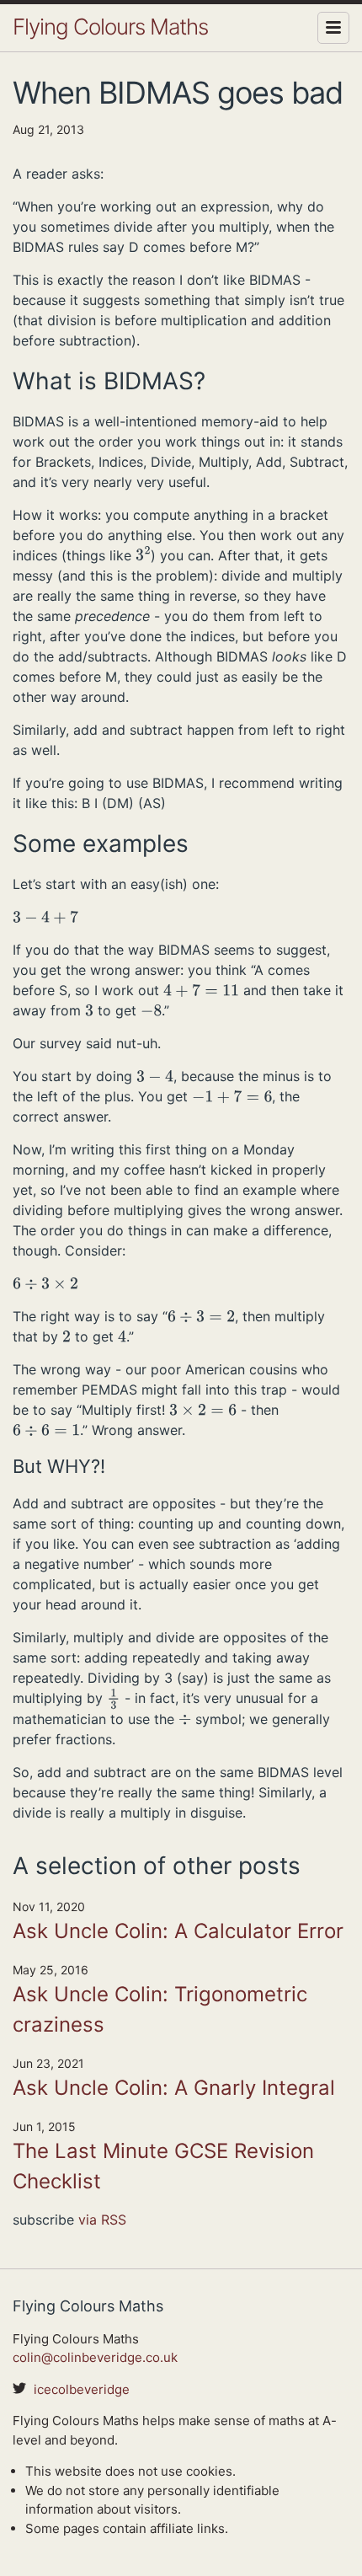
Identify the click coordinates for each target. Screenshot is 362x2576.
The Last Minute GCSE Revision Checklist (163, 2166)
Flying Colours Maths (110, 27)
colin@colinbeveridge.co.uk (95, 2357)
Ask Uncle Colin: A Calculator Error (178, 1931)
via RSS (102, 2220)
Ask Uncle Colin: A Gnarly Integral (174, 2088)
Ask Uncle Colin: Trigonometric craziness (160, 2009)
